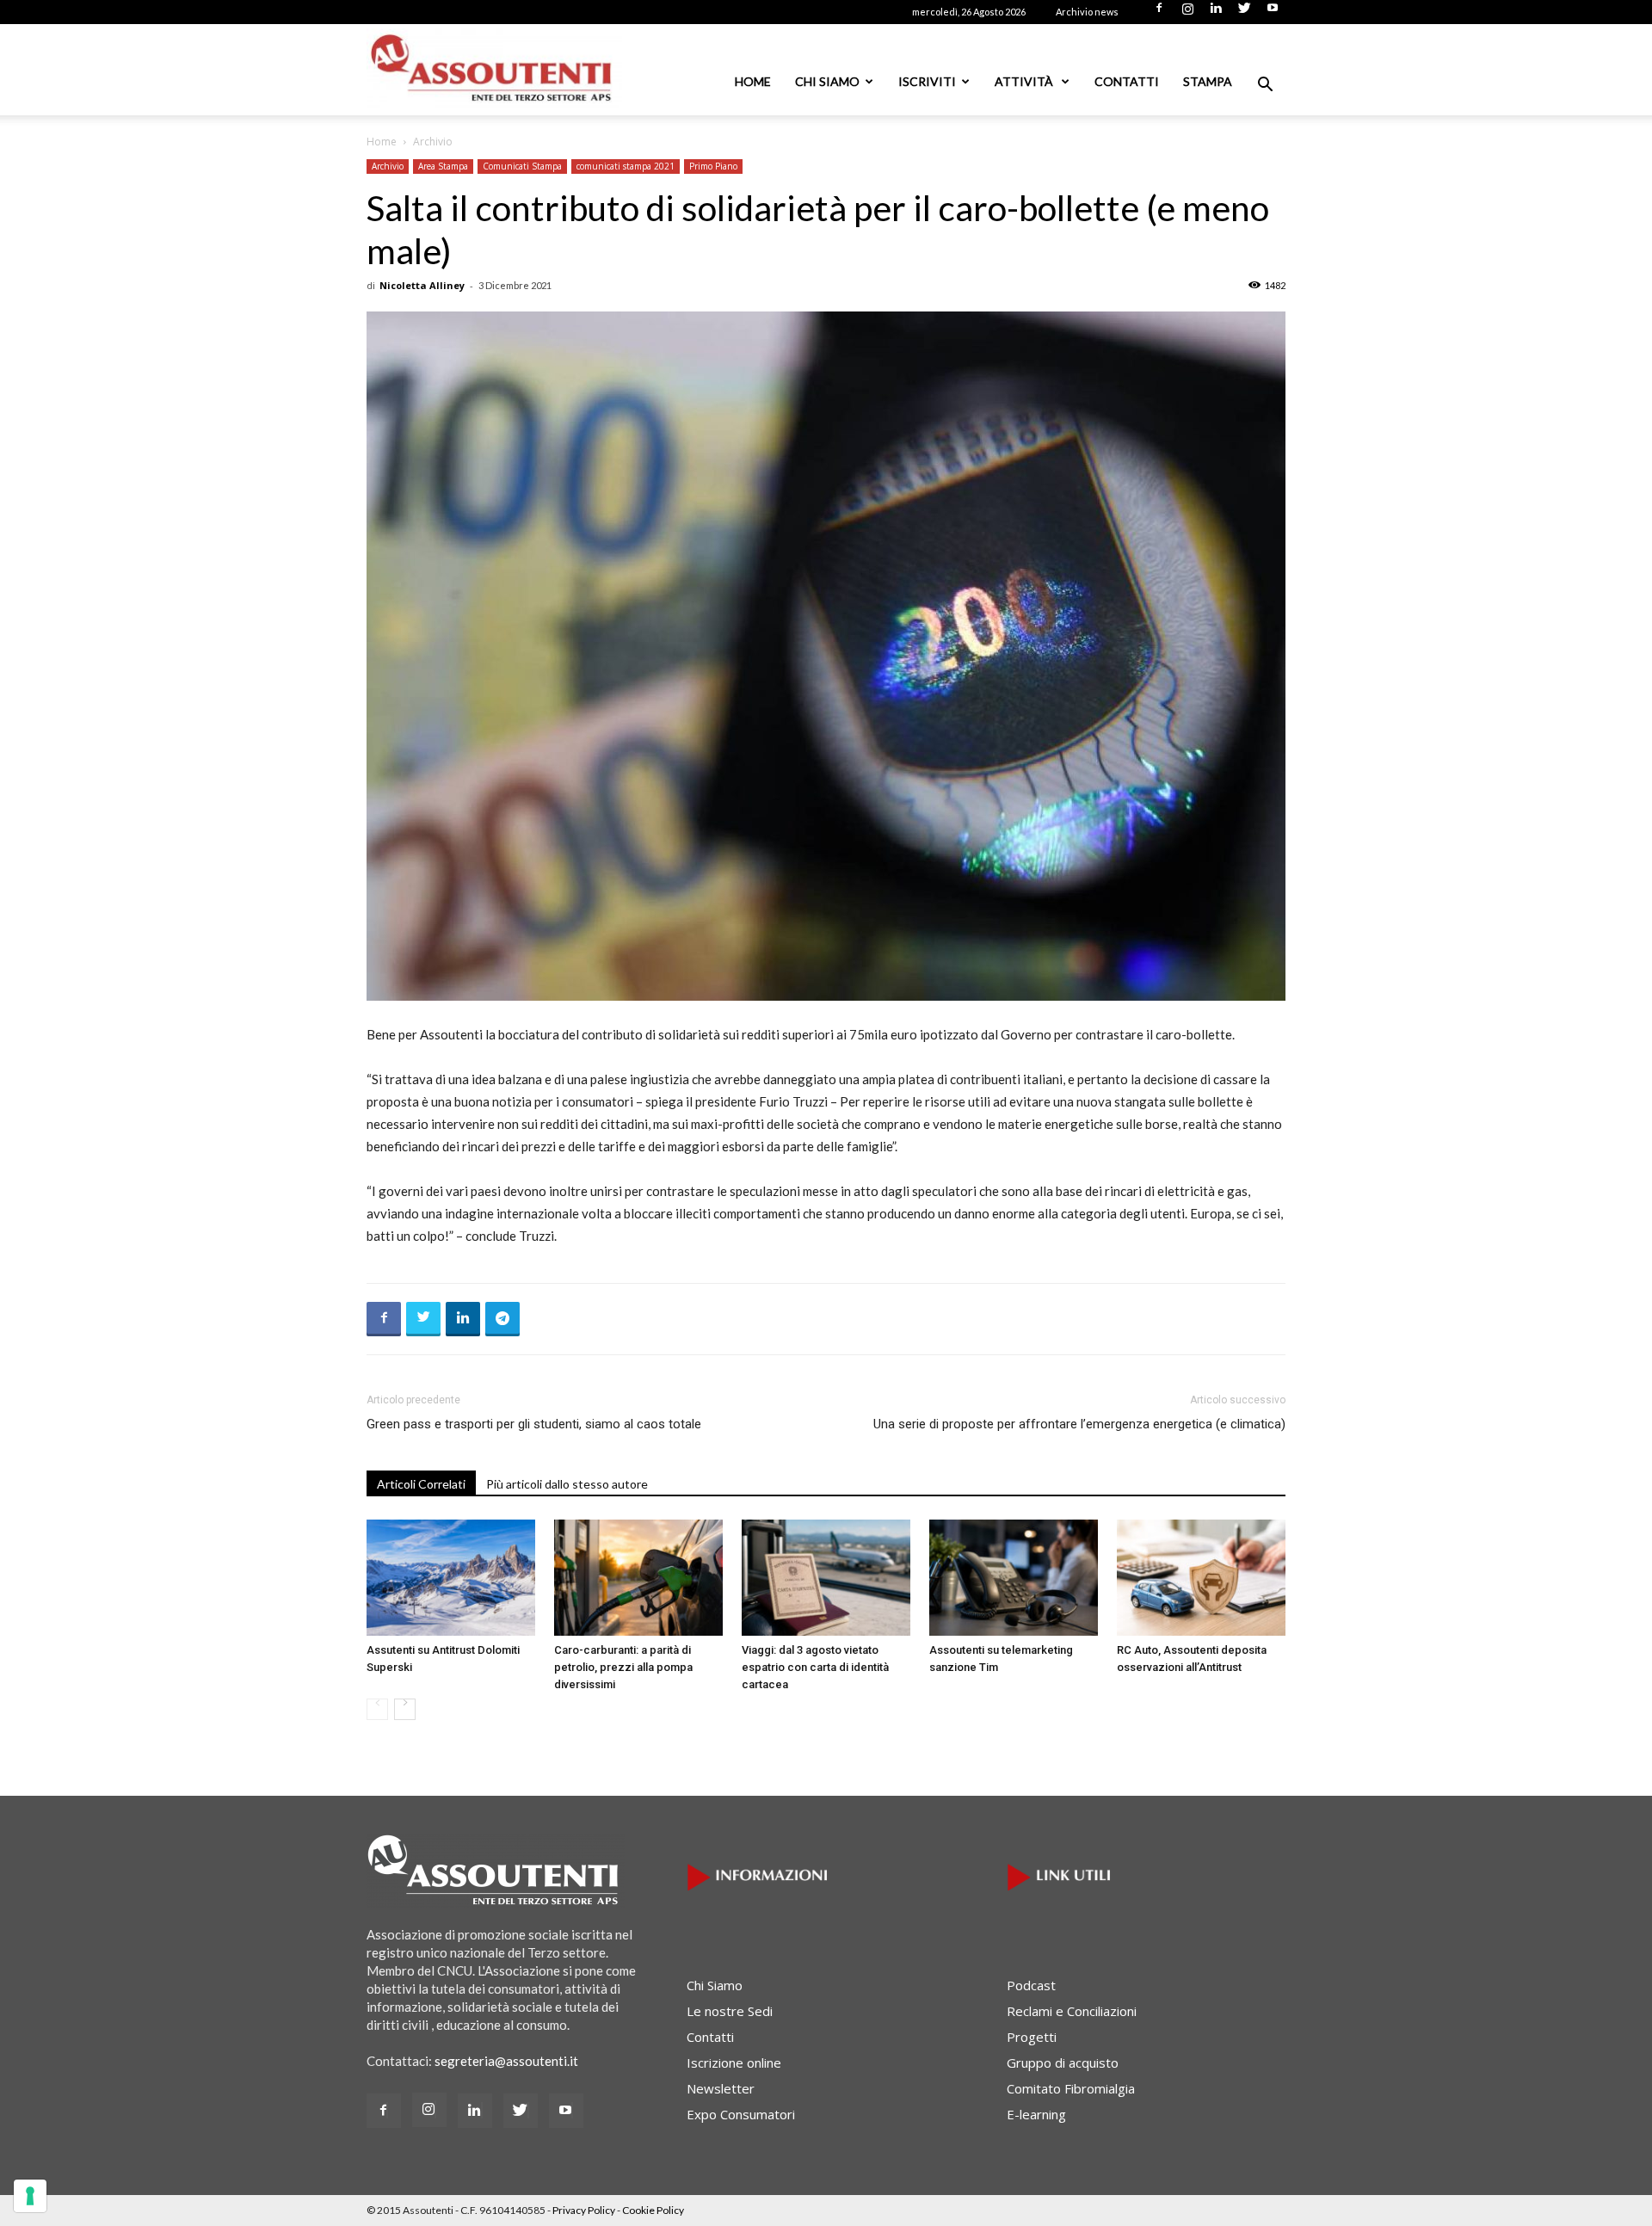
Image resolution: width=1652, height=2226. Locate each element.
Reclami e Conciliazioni (1072, 2011)
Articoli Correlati (421, 1484)
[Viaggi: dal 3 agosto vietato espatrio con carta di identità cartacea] (826, 1578)
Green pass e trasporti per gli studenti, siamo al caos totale (534, 1424)
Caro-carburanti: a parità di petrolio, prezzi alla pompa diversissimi (623, 1667)
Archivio (388, 166)
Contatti (1127, 81)
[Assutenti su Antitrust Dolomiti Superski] (451, 1578)
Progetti (1032, 2037)
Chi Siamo (827, 81)
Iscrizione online (734, 2063)
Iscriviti (927, 81)
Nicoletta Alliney (422, 285)
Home (753, 81)
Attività (1025, 81)
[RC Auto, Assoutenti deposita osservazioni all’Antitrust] (1201, 1578)
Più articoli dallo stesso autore (567, 1484)
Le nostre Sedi (730, 2011)
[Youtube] (1273, 13)
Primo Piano (713, 166)
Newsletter (721, 2088)
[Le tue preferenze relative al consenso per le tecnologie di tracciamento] (30, 2196)
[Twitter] (1244, 13)
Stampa (1208, 81)
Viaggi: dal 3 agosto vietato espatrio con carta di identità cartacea (815, 1667)
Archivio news (1087, 12)
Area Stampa (443, 166)
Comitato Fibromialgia (1071, 2088)
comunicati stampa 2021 (626, 166)
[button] (1265, 86)
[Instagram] (1187, 13)
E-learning (1036, 2114)
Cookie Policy (653, 2210)
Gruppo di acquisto (1063, 2063)
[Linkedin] (1216, 13)
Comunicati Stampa (522, 166)
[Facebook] (1159, 13)
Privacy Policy (584, 2210)
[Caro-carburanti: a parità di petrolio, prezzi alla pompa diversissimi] (638, 1578)
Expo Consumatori (741, 2114)
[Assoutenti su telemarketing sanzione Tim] (1014, 1578)
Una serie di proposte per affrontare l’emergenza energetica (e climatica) (1079, 1424)
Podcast (1031, 1985)
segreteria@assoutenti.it (506, 2061)
